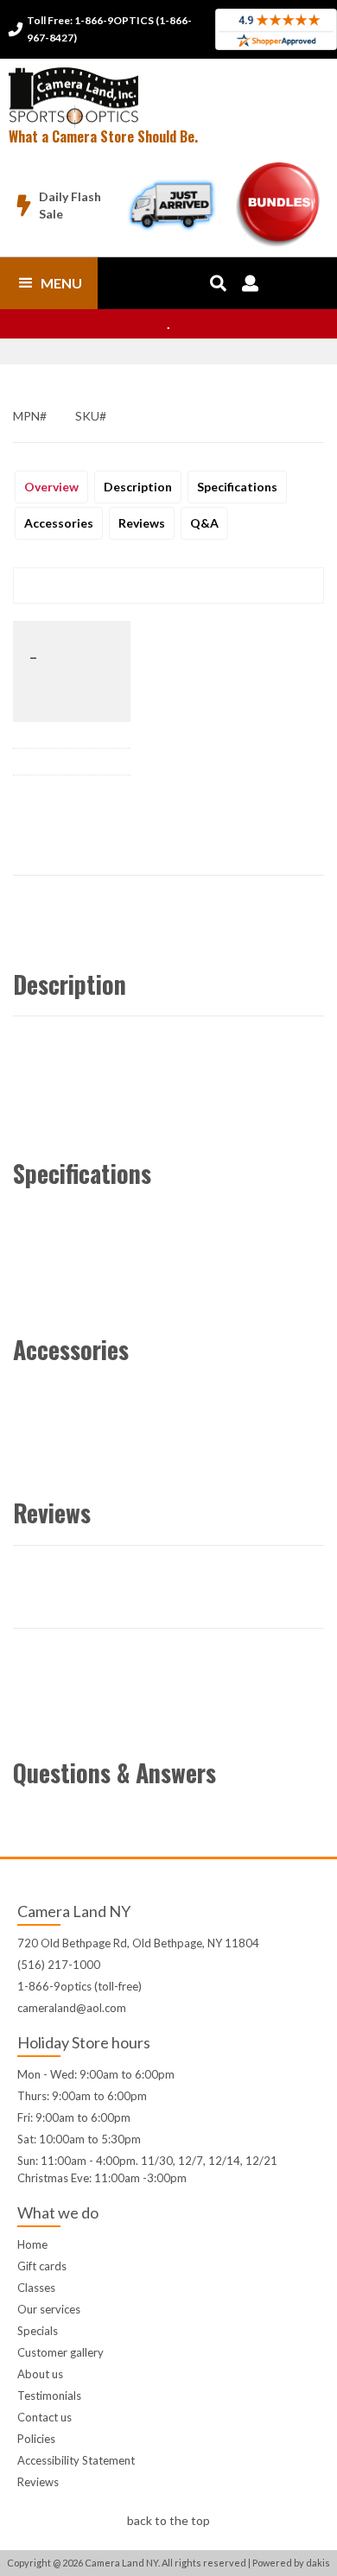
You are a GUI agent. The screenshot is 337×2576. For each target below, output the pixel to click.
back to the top (168, 2520)
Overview (51, 487)
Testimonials (49, 2396)
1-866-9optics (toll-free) (79, 1986)
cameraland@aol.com (72, 2008)
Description (138, 487)
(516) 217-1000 (59, 1965)
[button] (49, 283)
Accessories (59, 523)
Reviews (142, 523)
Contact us (45, 2417)
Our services (49, 2309)
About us (40, 2374)
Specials (38, 2331)
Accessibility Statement (76, 2460)
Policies (36, 2439)
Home (32, 2244)
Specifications (237, 487)
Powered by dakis (291, 2563)
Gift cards (42, 2266)
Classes (36, 2288)
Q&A (204, 523)
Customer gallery (60, 2352)
